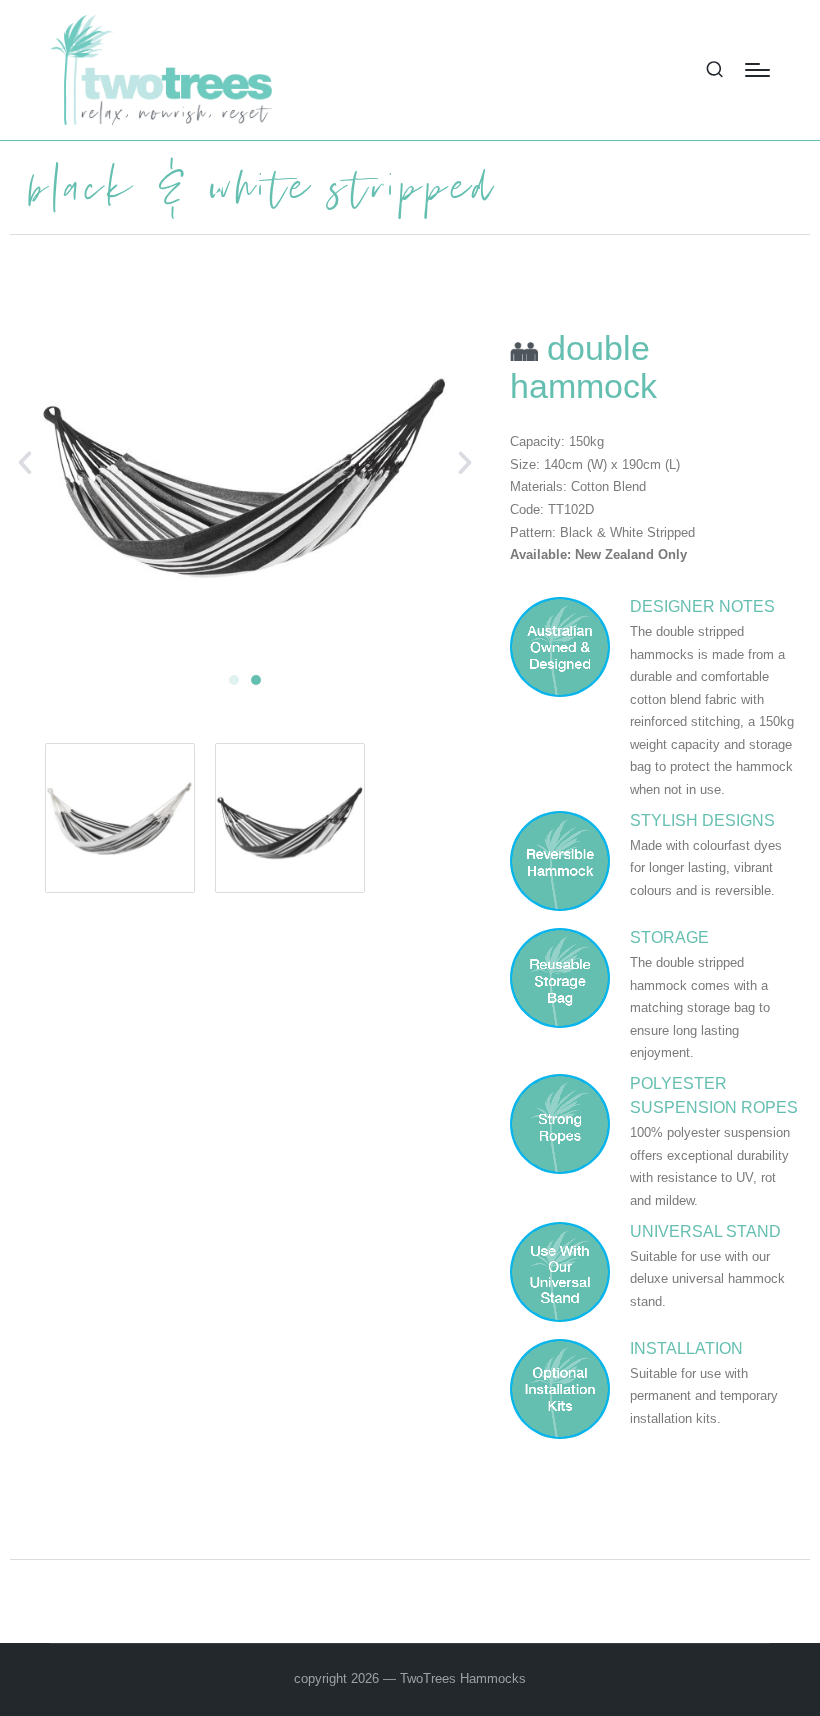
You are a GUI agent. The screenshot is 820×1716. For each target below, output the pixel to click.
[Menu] (757, 70)
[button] (25, 463)
